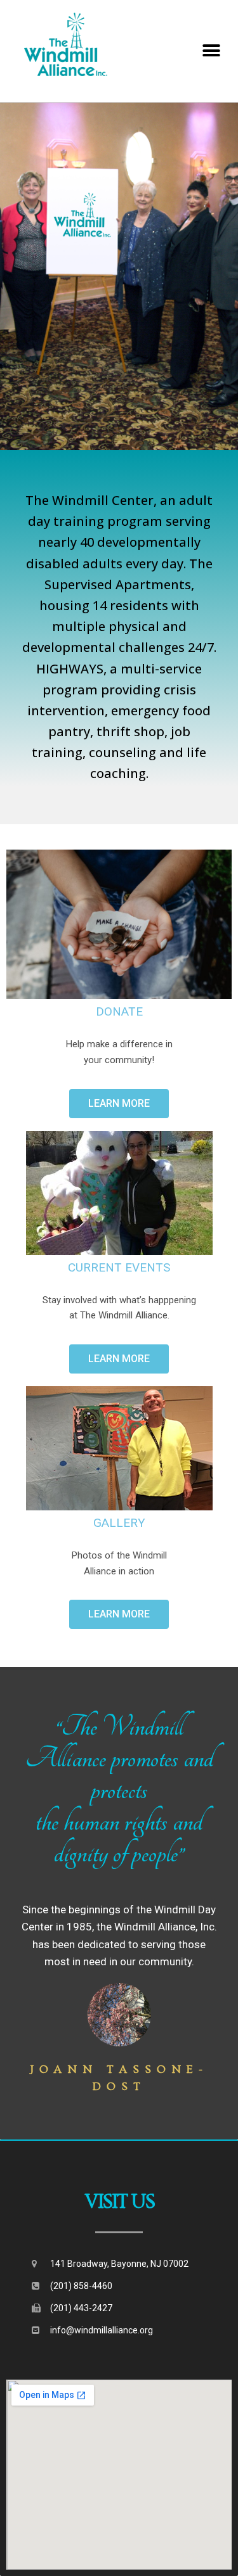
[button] (119, 1104)
